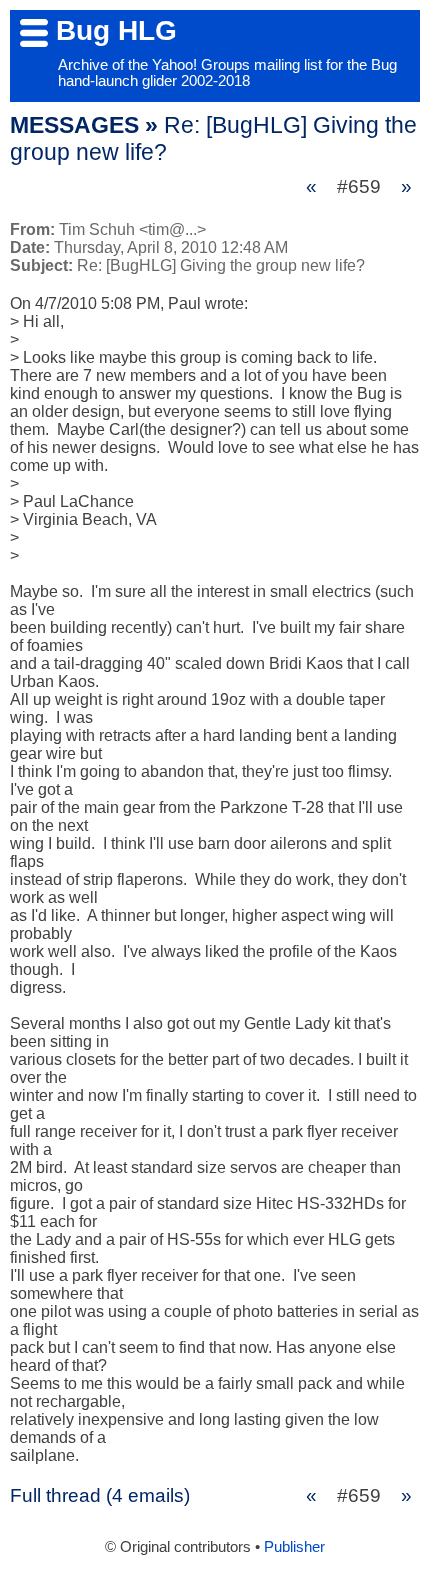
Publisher (294, 1547)
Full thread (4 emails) (100, 1495)
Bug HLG (116, 30)
